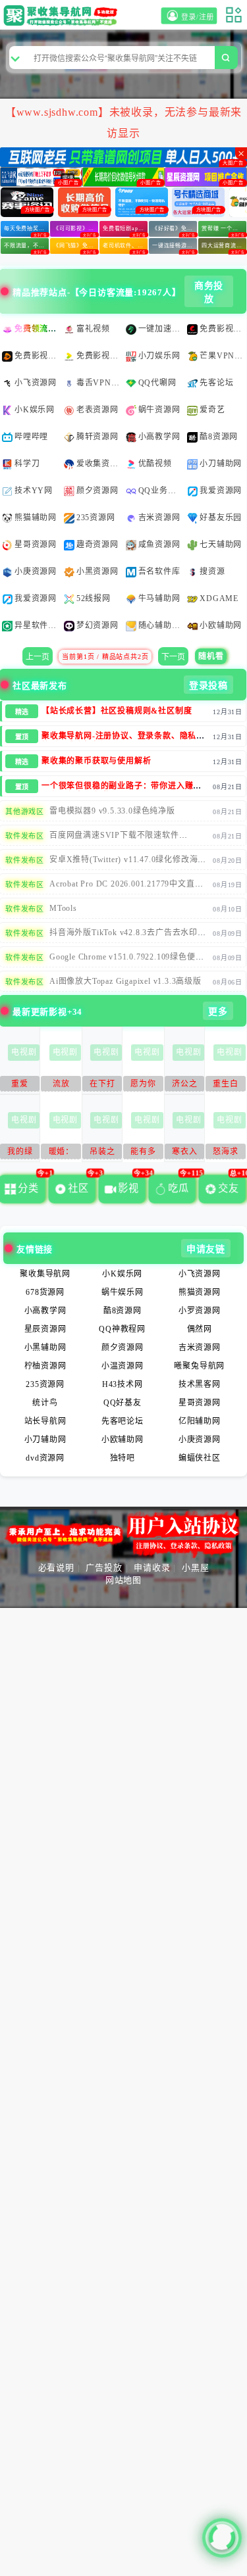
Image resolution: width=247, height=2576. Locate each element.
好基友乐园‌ (221, 469)
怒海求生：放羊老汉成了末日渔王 (225, 1105)
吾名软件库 (159, 523)
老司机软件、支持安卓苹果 (125, 197)
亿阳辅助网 (200, 1373)
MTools (63, 860)
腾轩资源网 (97, 388)
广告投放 (104, 1519)
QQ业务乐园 (161, 442)
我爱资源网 (221, 442)
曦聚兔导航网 (199, 1317)
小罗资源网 (200, 1262)
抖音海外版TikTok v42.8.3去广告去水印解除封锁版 (128, 888)
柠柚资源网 (45, 1317)
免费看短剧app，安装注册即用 (125, 180)
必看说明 (56, 1519)
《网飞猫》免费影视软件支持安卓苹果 (76, 197)
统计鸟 (45, 1354)
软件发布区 (25, 787)
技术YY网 (34, 442)
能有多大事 (143, 1105)
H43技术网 (123, 1336)
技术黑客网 (200, 1336)
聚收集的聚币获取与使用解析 (96, 712)
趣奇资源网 (97, 496)
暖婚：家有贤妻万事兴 (61, 1105)
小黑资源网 (97, 523)
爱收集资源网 (99, 415)
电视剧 (24, 1004)
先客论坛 (216, 334)
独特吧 (123, 1409)
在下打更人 (102, 1037)
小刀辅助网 (221, 415)
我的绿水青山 (20, 1105)
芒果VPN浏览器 (222, 307)
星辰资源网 (45, 1280)
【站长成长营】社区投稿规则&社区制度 (117, 662)
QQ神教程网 (122, 1280)
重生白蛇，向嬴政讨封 (225, 1037)
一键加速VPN (161, 280)
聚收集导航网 (45, 1225)
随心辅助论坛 (161, 577)
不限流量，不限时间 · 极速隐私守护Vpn (26, 197)
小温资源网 (123, 1317)
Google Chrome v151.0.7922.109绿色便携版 (126, 913)
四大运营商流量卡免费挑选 (224, 197)
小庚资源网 (36, 523)
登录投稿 (208, 637)
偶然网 (200, 1280)
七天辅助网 (221, 496)
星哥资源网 (36, 496)
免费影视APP (222, 280)
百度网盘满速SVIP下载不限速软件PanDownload (114, 791)
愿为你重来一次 (143, 1037)
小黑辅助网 (45, 1299)
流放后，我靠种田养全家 (61, 1037)
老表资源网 (97, 361)
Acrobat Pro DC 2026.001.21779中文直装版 (126, 840)
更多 (218, 963)
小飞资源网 (36, 334)
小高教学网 (159, 388)
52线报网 (94, 550)
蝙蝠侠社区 (200, 1409)
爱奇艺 (212, 361)
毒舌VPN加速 (99, 334)
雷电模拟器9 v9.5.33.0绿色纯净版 (112, 762)
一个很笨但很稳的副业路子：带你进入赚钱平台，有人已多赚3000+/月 (122, 742)
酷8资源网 (219, 388)
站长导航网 (45, 1373)
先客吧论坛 (123, 1373)
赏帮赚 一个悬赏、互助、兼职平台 (224, 180)
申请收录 (152, 1519)
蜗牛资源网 (159, 361)
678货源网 (45, 1244)
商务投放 (209, 244)
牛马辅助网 (159, 550)
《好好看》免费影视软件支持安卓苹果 (175, 180)
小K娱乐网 (35, 361)
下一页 (173, 608)
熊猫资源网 (200, 1244)
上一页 (38, 608)
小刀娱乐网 (159, 307)
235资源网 (96, 469)
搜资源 (212, 523)
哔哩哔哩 (31, 388)
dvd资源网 (45, 1409)
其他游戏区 (25, 763)
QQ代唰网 (157, 334)
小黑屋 (195, 1519)
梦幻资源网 (97, 577)
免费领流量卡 (37, 280)
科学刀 (27, 415)
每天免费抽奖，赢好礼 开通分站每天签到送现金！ (26, 180)
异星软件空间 (37, 577)
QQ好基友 (123, 1354)
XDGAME (219, 550)
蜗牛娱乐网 (123, 1244)
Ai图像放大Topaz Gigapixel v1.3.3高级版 (125, 933)
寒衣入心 (184, 1105)
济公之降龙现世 (184, 1037)
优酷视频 (155, 415)
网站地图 (123, 1531)
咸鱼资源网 (159, 496)
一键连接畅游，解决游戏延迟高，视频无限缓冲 (175, 197)
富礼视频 (93, 280)
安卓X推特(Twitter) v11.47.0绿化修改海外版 (128, 815)
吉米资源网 (159, 469)
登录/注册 (200, 17)
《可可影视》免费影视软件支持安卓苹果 (76, 180)
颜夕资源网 (97, 442)
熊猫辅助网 (36, 469)
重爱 (20, 1035)
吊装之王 (102, 1105)
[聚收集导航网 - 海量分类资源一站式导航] (63, 15)
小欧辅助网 (221, 577)
